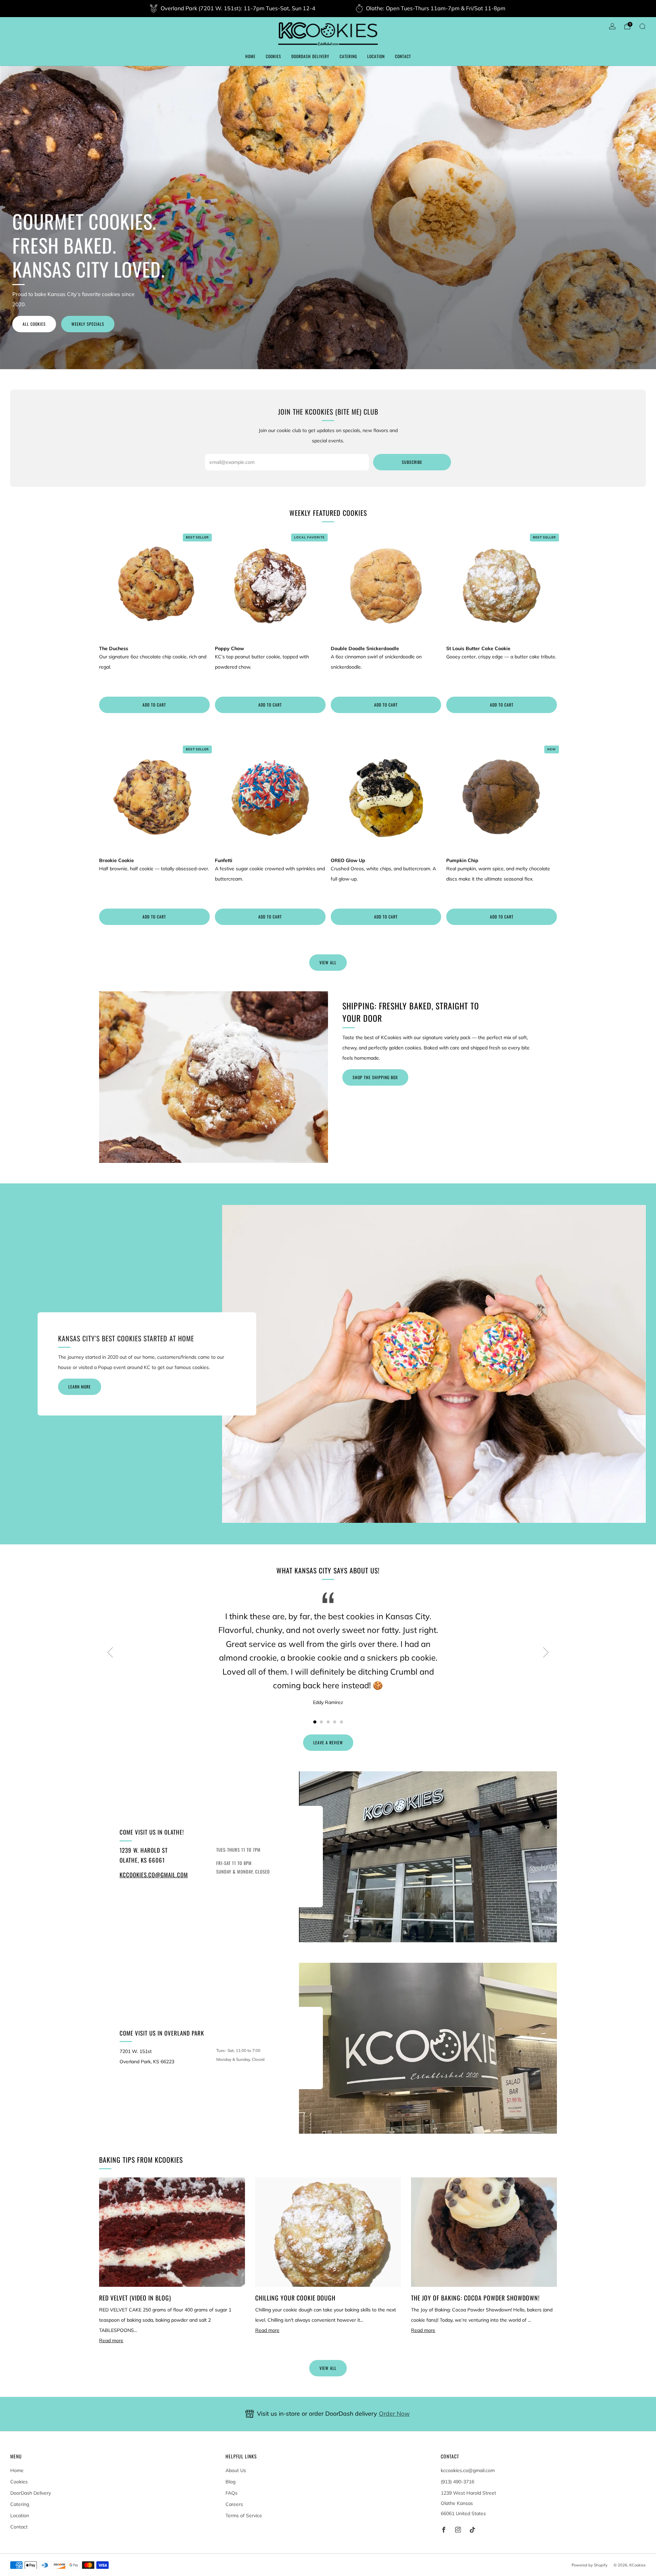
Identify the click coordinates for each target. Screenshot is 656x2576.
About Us (236, 2470)
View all (328, 962)
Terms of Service (244, 2515)
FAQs (231, 2493)
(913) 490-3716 (457, 2482)
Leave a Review (328, 1742)
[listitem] (233, 9)
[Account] (612, 26)
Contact (403, 56)
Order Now (394, 2413)
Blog (230, 2482)
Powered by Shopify (590, 2565)
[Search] (642, 26)
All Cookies (34, 324)
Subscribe (412, 462)
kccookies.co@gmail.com (154, 1875)
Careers (234, 2504)
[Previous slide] (110, 1652)
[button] (315, 1722)
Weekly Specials (88, 324)
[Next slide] (546, 1652)
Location (376, 56)
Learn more (80, 1387)
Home (250, 56)
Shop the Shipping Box (375, 1077)
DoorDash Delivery (310, 56)
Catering (348, 56)
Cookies (274, 56)
